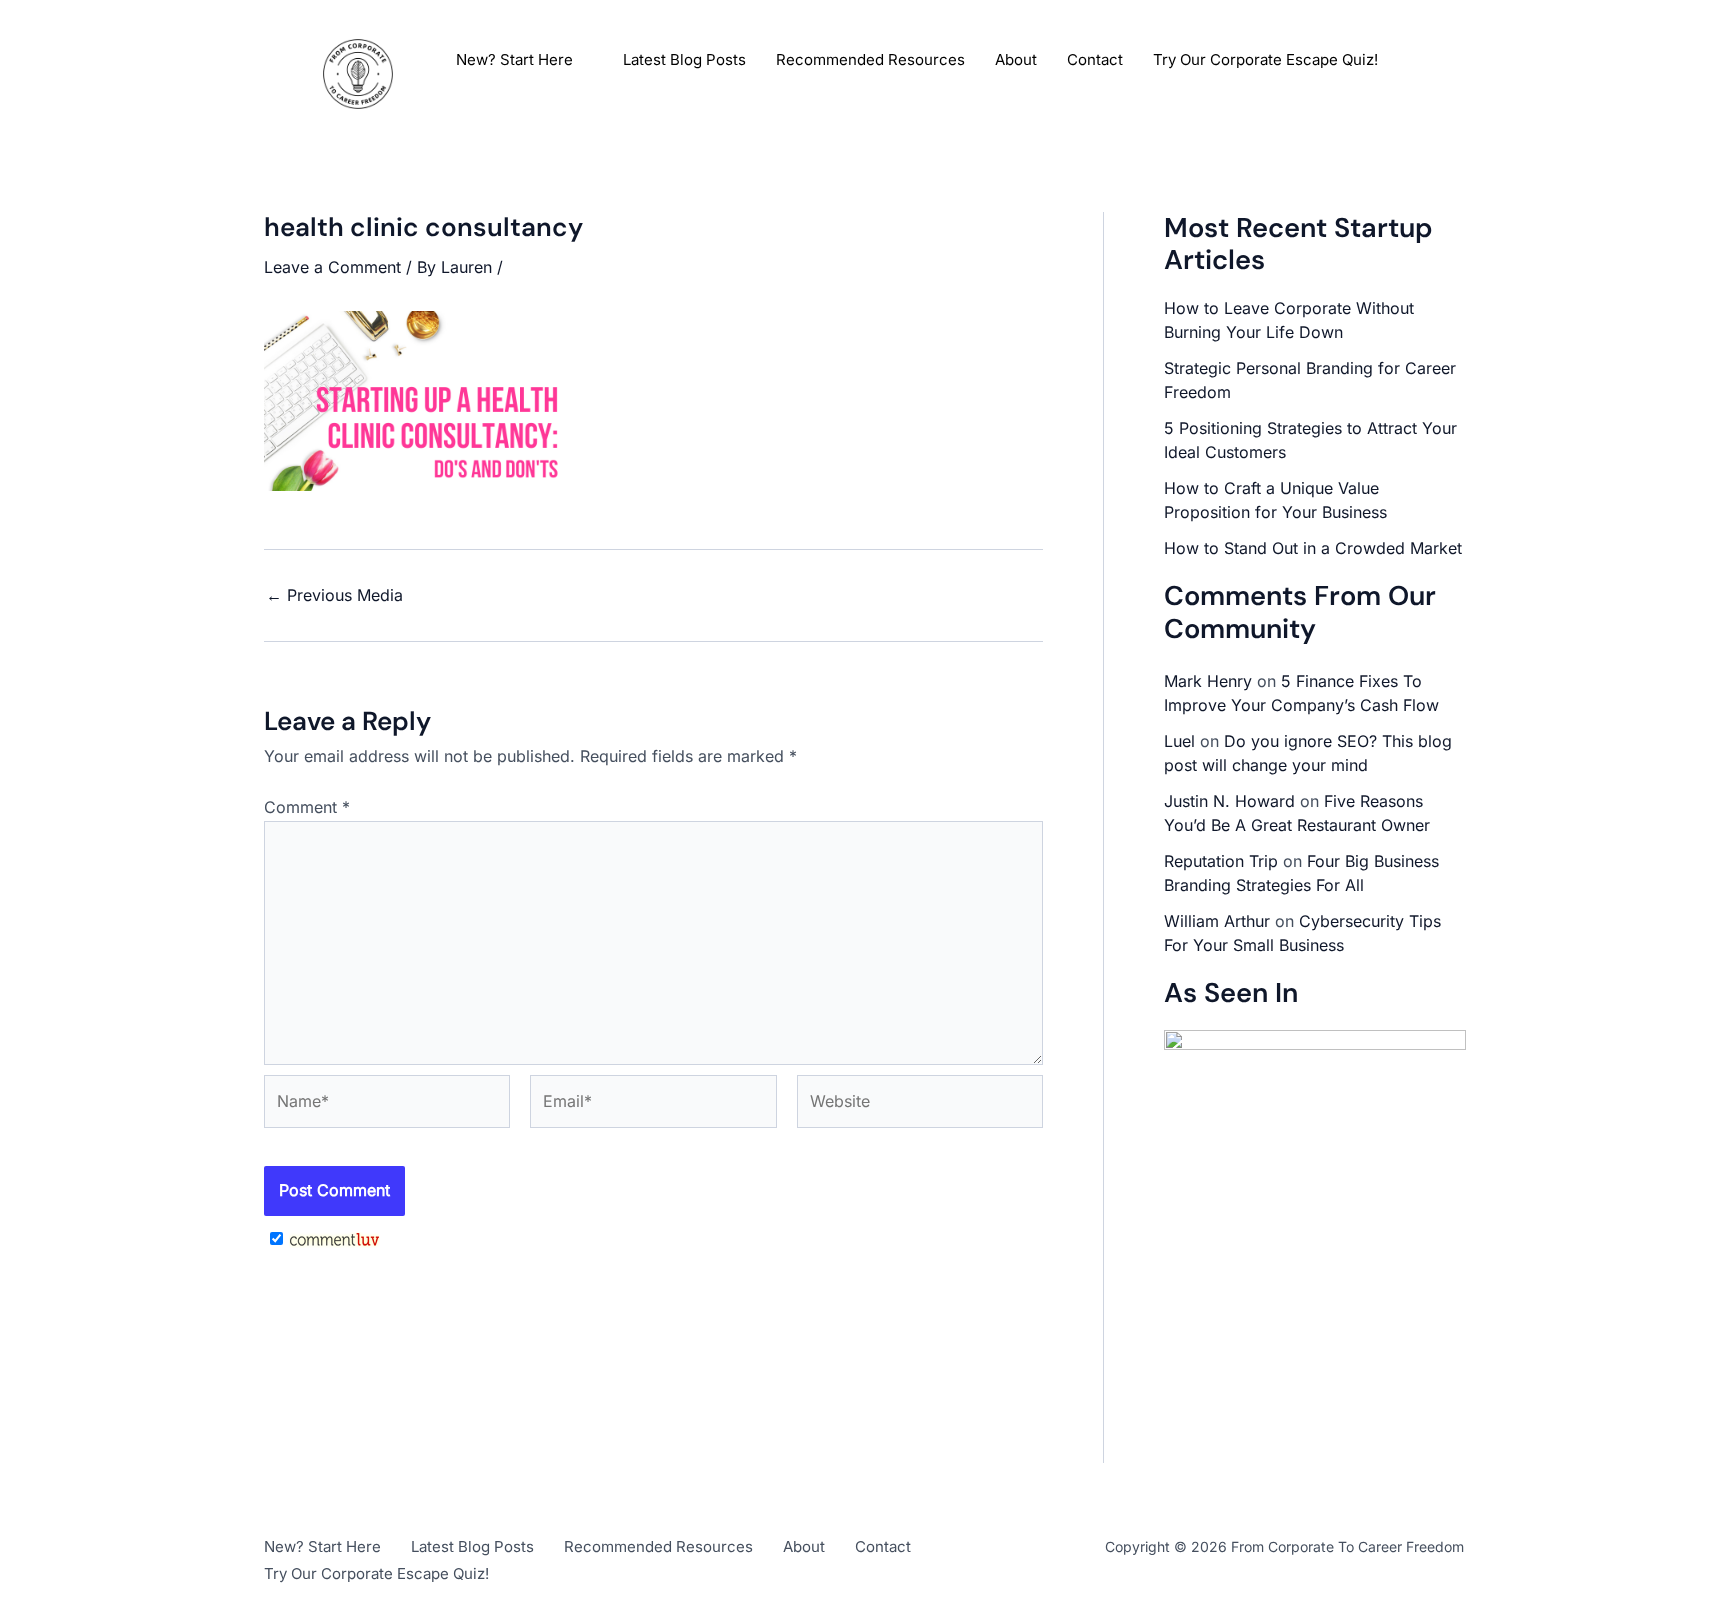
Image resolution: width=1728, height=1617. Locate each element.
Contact (1095, 59)
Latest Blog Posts (684, 59)
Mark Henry (1208, 681)
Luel (1179, 741)
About (1016, 59)
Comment (307, 807)
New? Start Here (514, 59)
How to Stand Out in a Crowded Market (1313, 548)
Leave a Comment (332, 267)
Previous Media (334, 595)
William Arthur (1217, 921)
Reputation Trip (1221, 861)
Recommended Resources (870, 59)
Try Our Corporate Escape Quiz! (1265, 59)
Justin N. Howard (1229, 801)
